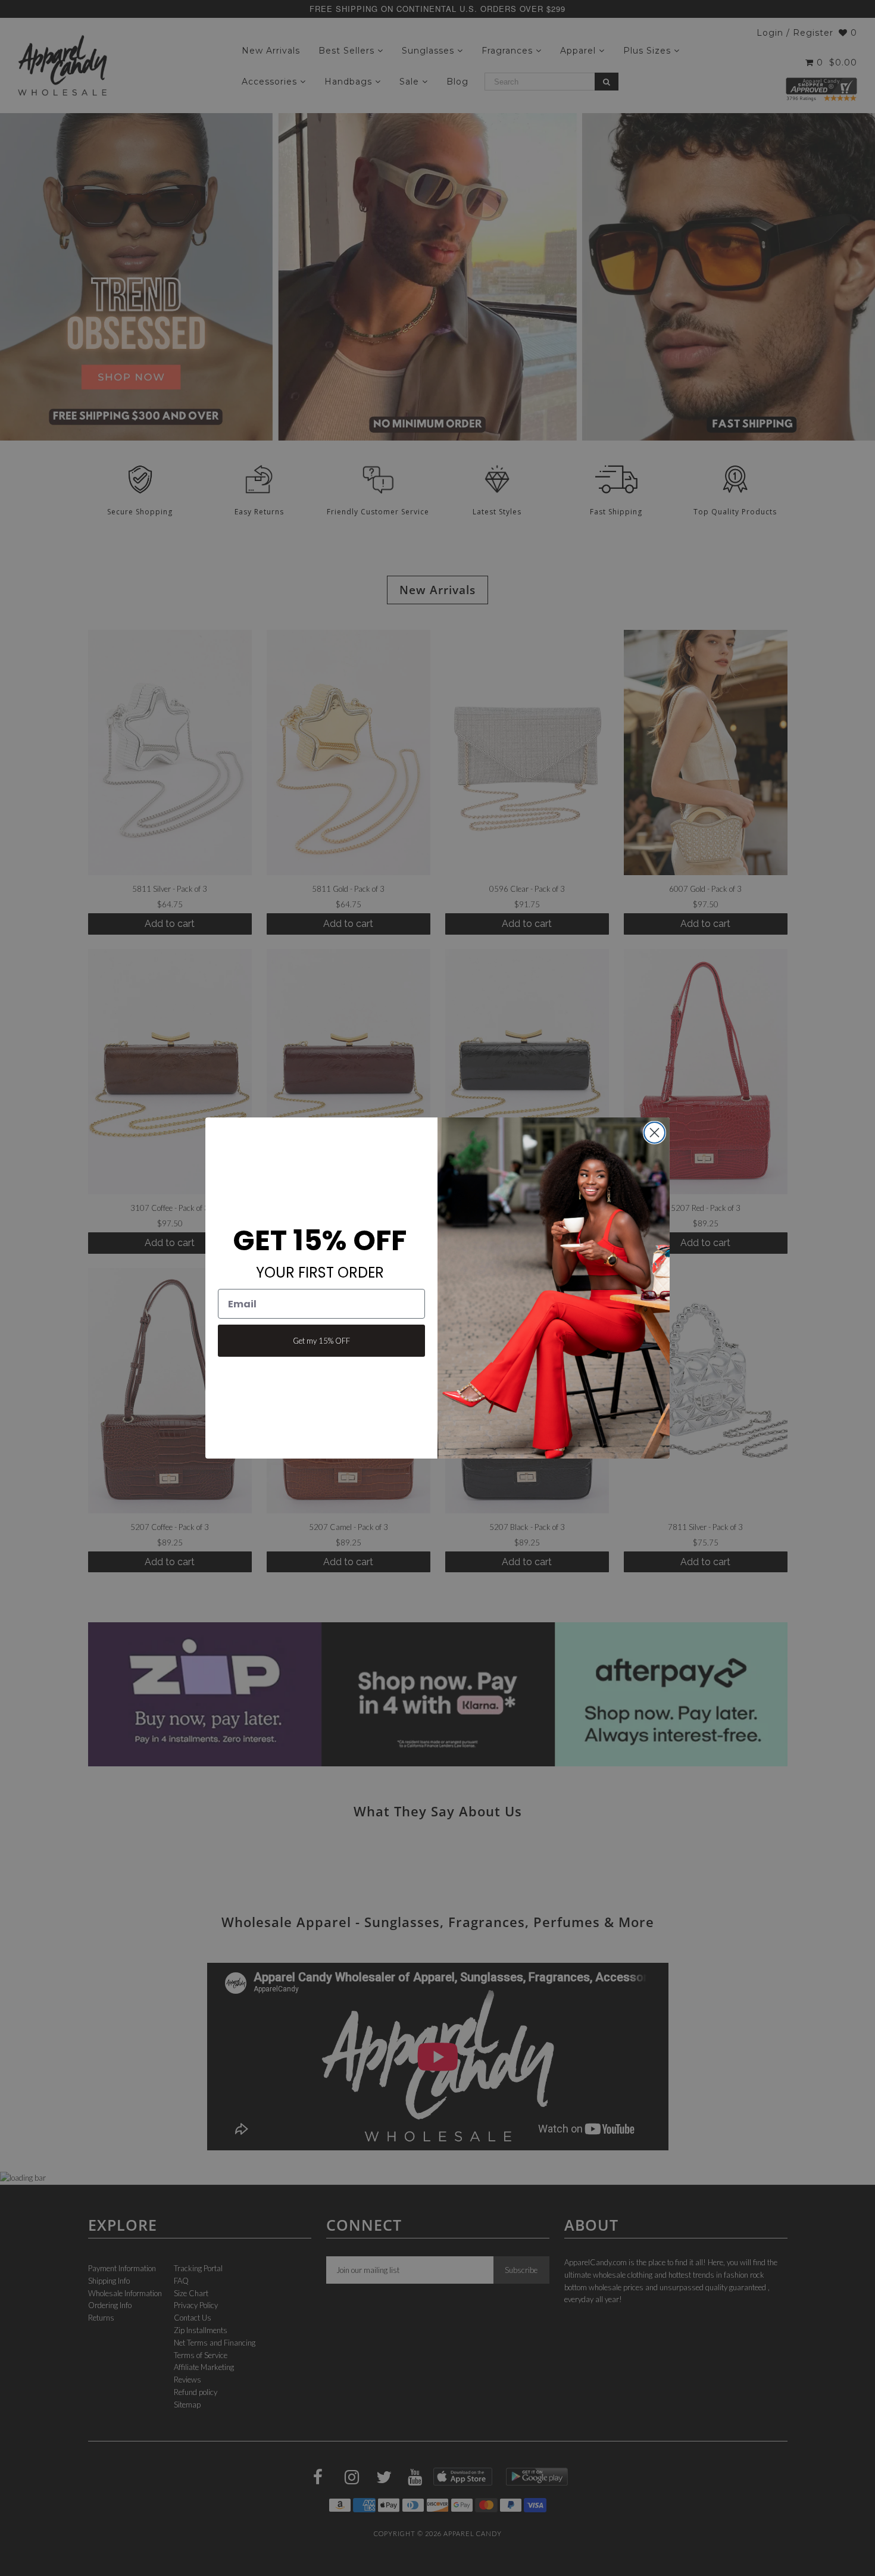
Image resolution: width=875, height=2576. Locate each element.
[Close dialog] (654, 1133)
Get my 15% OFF (321, 1341)
